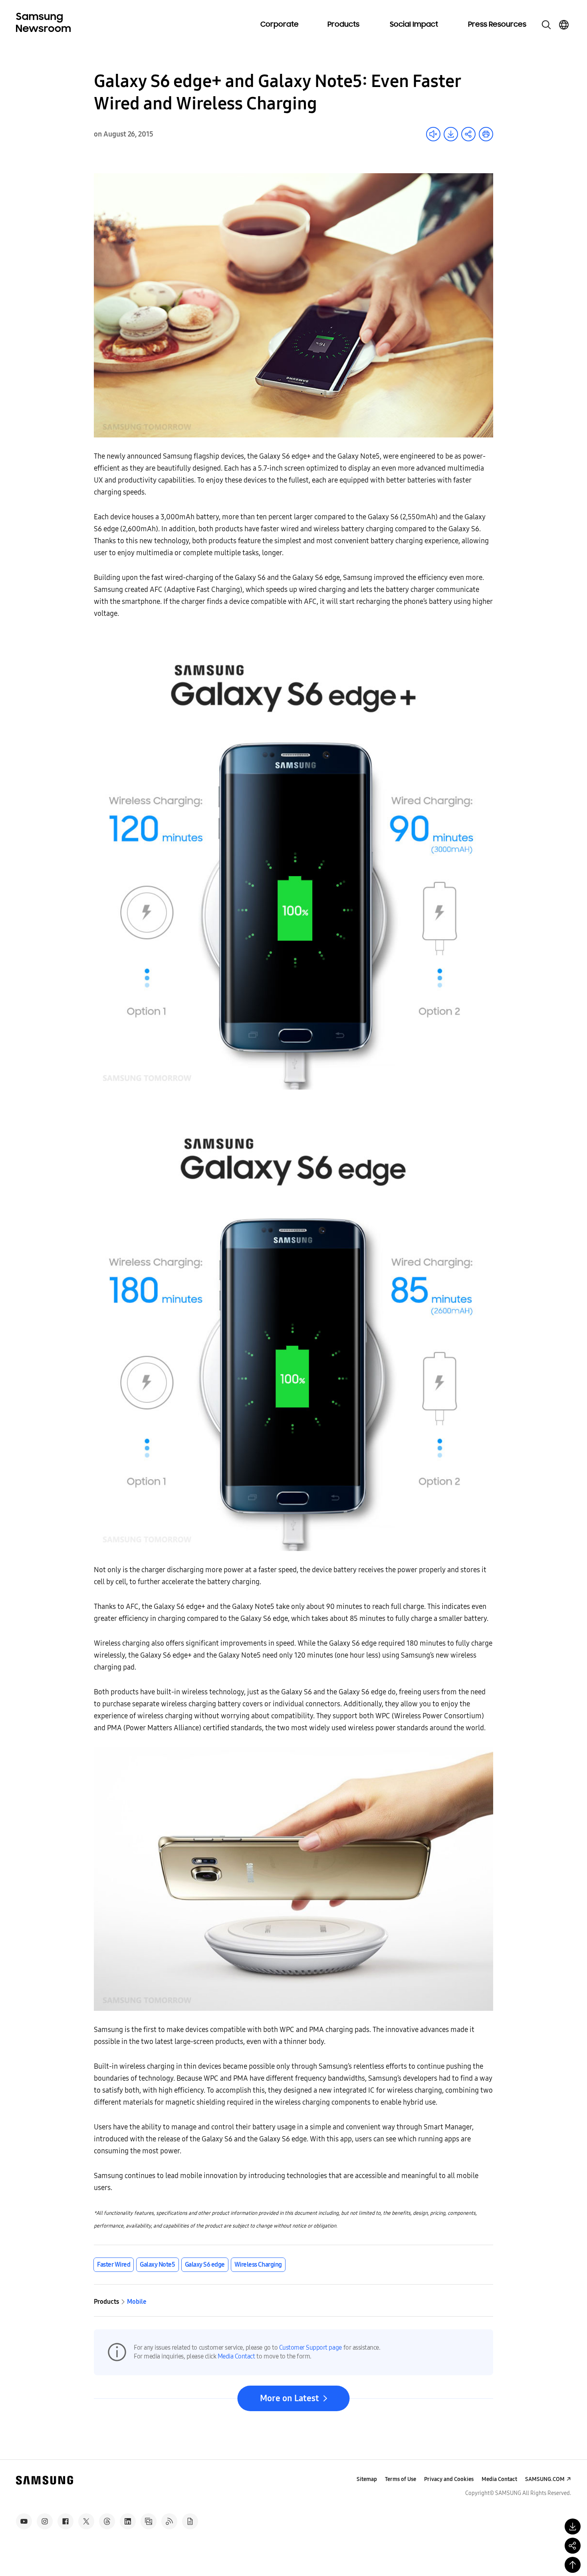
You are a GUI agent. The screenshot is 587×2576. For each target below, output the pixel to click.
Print (486, 134)
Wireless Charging (258, 2264)
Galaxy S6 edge (205, 2264)
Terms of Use (401, 2479)
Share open (468, 134)
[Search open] (546, 25)
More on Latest (290, 2398)
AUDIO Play (433, 134)
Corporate (280, 25)
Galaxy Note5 (157, 2264)
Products (343, 25)
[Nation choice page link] (564, 25)
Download (451, 134)
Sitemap (367, 2479)
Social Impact (414, 25)
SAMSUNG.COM (545, 2479)
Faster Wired (114, 2264)
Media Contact (236, 2356)
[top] (573, 2565)
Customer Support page (310, 2347)
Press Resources (497, 25)
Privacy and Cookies (449, 2479)
